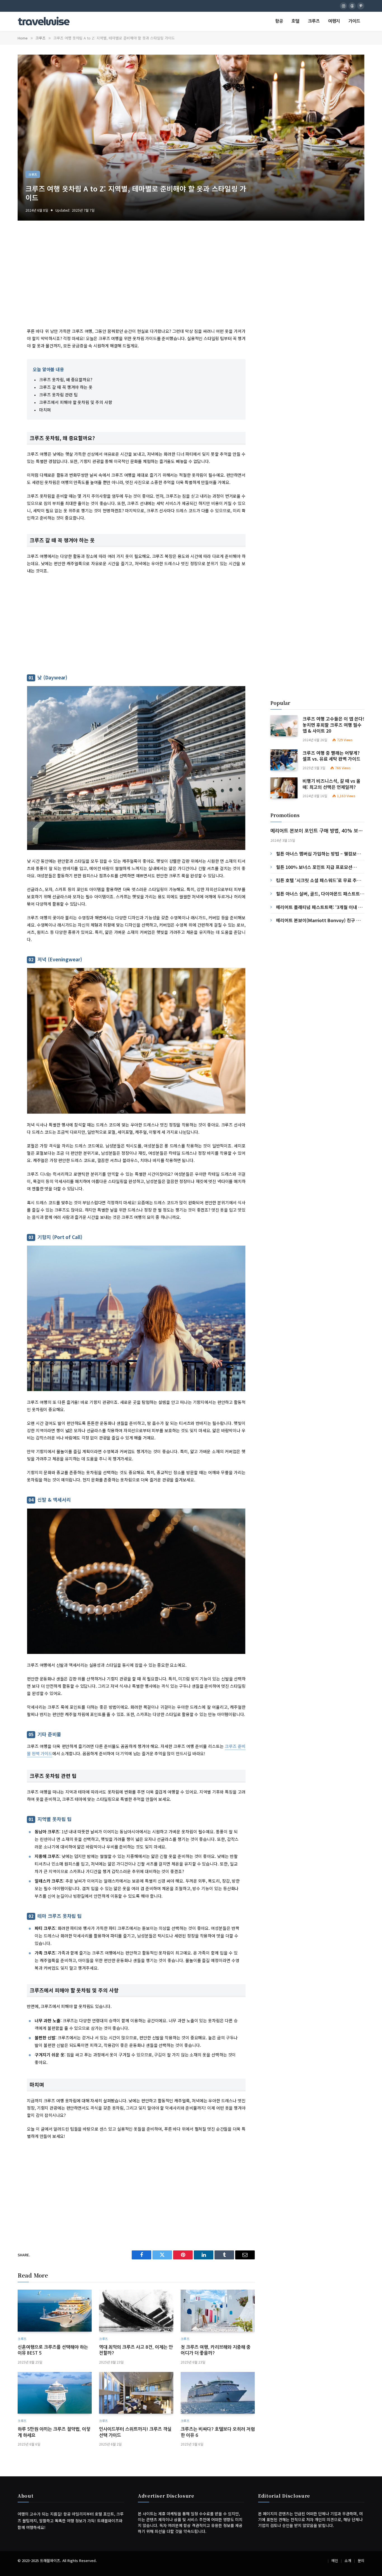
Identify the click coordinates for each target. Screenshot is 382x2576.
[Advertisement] (136, 280)
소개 (348, 2561)
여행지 (334, 21)
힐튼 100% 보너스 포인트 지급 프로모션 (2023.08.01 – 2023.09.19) (314, 867)
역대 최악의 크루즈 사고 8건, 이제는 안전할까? (136, 2350)
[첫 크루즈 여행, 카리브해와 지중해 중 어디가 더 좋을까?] (218, 2310)
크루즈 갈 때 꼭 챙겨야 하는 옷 (66, 387)
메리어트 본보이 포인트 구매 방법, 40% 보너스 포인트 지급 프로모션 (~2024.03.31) (317, 832)
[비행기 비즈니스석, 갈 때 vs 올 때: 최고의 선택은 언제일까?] (284, 788)
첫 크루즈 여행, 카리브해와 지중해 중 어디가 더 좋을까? (216, 2350)
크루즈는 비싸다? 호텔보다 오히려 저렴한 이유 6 (218, 2432)
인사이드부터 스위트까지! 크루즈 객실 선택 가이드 (135, 2432)
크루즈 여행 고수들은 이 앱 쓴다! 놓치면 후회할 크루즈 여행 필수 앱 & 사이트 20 (333, 725)
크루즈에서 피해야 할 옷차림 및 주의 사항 (76, 402)
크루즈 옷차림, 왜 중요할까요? (66, 379)
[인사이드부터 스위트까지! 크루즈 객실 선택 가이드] (136, 2393)
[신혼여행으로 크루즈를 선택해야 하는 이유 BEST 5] (55, 2310)
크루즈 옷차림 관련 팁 (58, 395)
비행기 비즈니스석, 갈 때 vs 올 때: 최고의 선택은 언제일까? (332, 784)
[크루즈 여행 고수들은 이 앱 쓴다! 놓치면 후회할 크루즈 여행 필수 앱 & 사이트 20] (284, 726)
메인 (335, 2561)
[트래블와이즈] (44, 22)
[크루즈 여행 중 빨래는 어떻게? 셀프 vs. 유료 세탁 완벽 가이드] (284, 760)
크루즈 (314, 21)
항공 (279, 21)
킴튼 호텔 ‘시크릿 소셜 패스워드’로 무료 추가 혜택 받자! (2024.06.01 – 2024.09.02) (319, 880)
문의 (361, 2561)
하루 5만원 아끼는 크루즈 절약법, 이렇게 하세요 (54, 2432)
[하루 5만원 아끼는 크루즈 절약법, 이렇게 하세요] (55, 2393)
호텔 (295, 21)
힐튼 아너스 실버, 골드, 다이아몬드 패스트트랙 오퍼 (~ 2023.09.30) (320, 894)
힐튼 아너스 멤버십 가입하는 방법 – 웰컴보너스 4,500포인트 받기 (318, 854)
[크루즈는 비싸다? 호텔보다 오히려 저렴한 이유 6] (218, 2393)
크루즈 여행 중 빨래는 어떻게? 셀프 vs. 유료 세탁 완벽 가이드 (332, 756)
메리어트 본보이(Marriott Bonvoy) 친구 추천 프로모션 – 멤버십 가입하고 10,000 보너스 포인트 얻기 (319, 920)
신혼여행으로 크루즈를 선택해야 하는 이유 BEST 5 (53, 2350)
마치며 (45, 410)
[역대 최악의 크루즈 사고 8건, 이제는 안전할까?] (136, 2310)
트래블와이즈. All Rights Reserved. (68, 2561)
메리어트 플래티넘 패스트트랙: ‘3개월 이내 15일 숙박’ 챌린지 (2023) (320, 907)
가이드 (354, 21)
